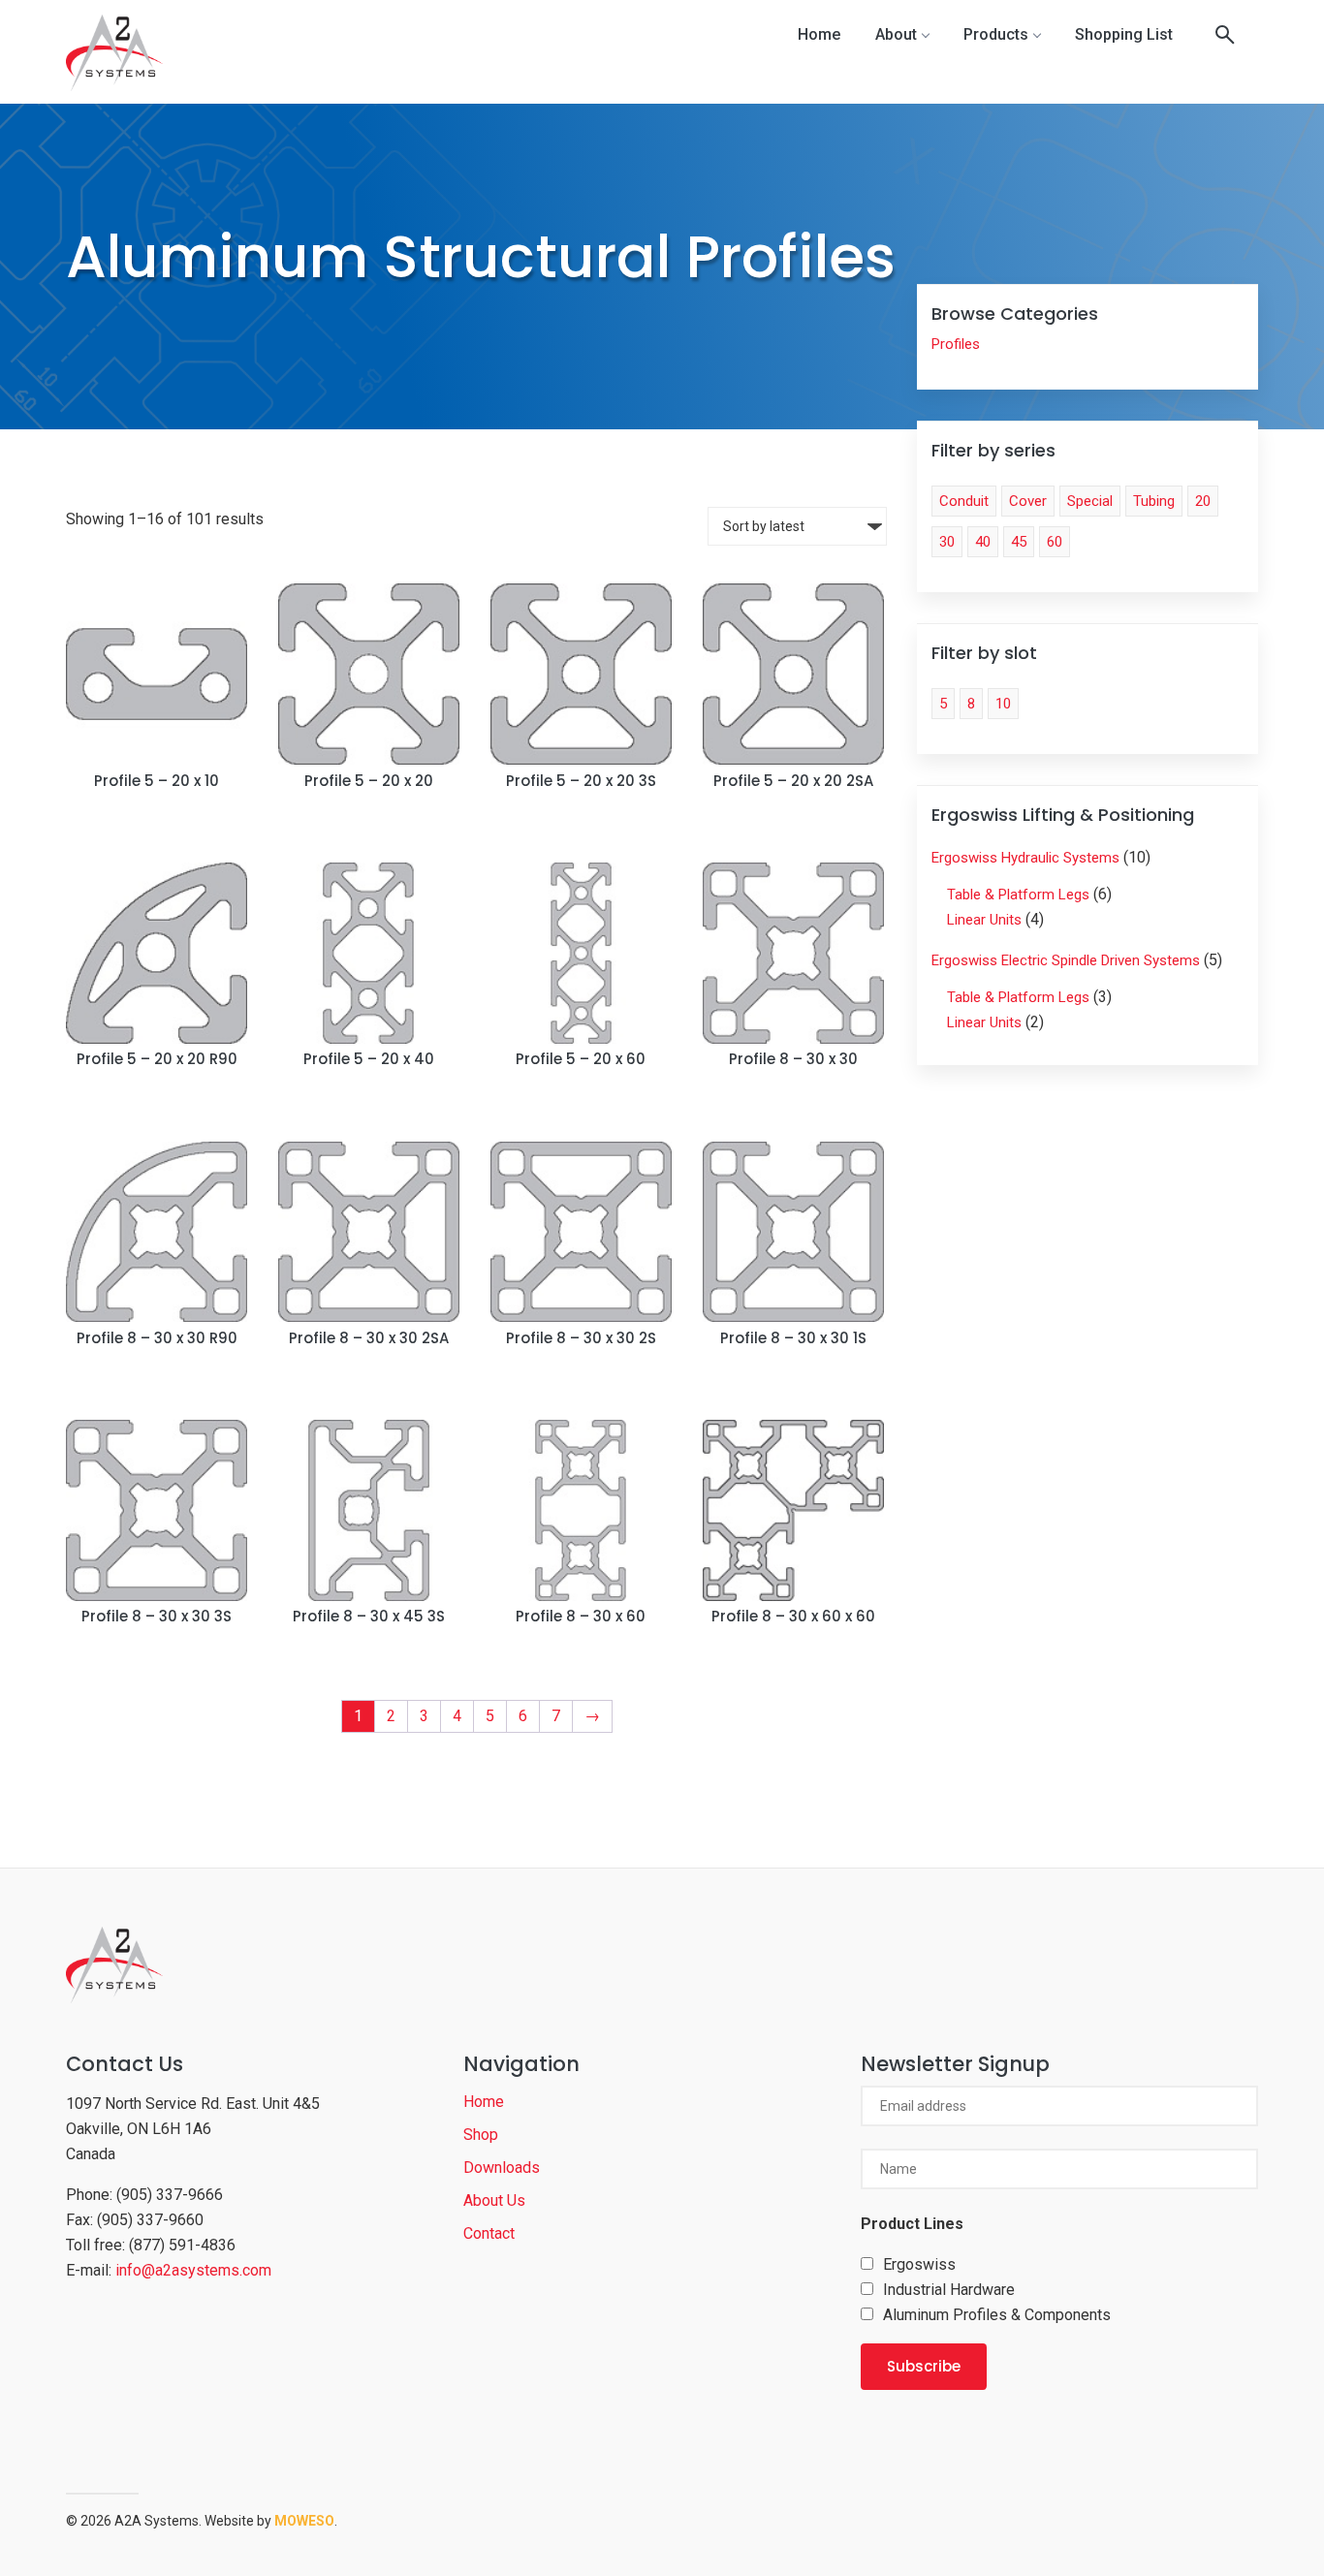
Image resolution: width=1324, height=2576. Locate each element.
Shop (481, 2135)
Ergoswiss (919, 2264)
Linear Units (984, 920)
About (896, 34)
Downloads (502, 2168)
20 (1203, 501)
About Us (494, 2200)
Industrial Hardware (949, 2290)
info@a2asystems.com (193, 2270)
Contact (489, 2233)
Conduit (964, 501)
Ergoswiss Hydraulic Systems (1025, 858)
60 (1055, 542)
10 (1003, 704)
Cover (1028, 501)
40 (983, 542)
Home (819, 34)
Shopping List (1124, 34)
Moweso (304, 2521)
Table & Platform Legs (1018, 895)
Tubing (1154, 501)
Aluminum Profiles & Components (997, 2315)
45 (1019, 542)
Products (996, 34)
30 (947, 542)
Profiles (956, 344)
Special (1090, 501)
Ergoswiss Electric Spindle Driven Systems (1066, 960)
